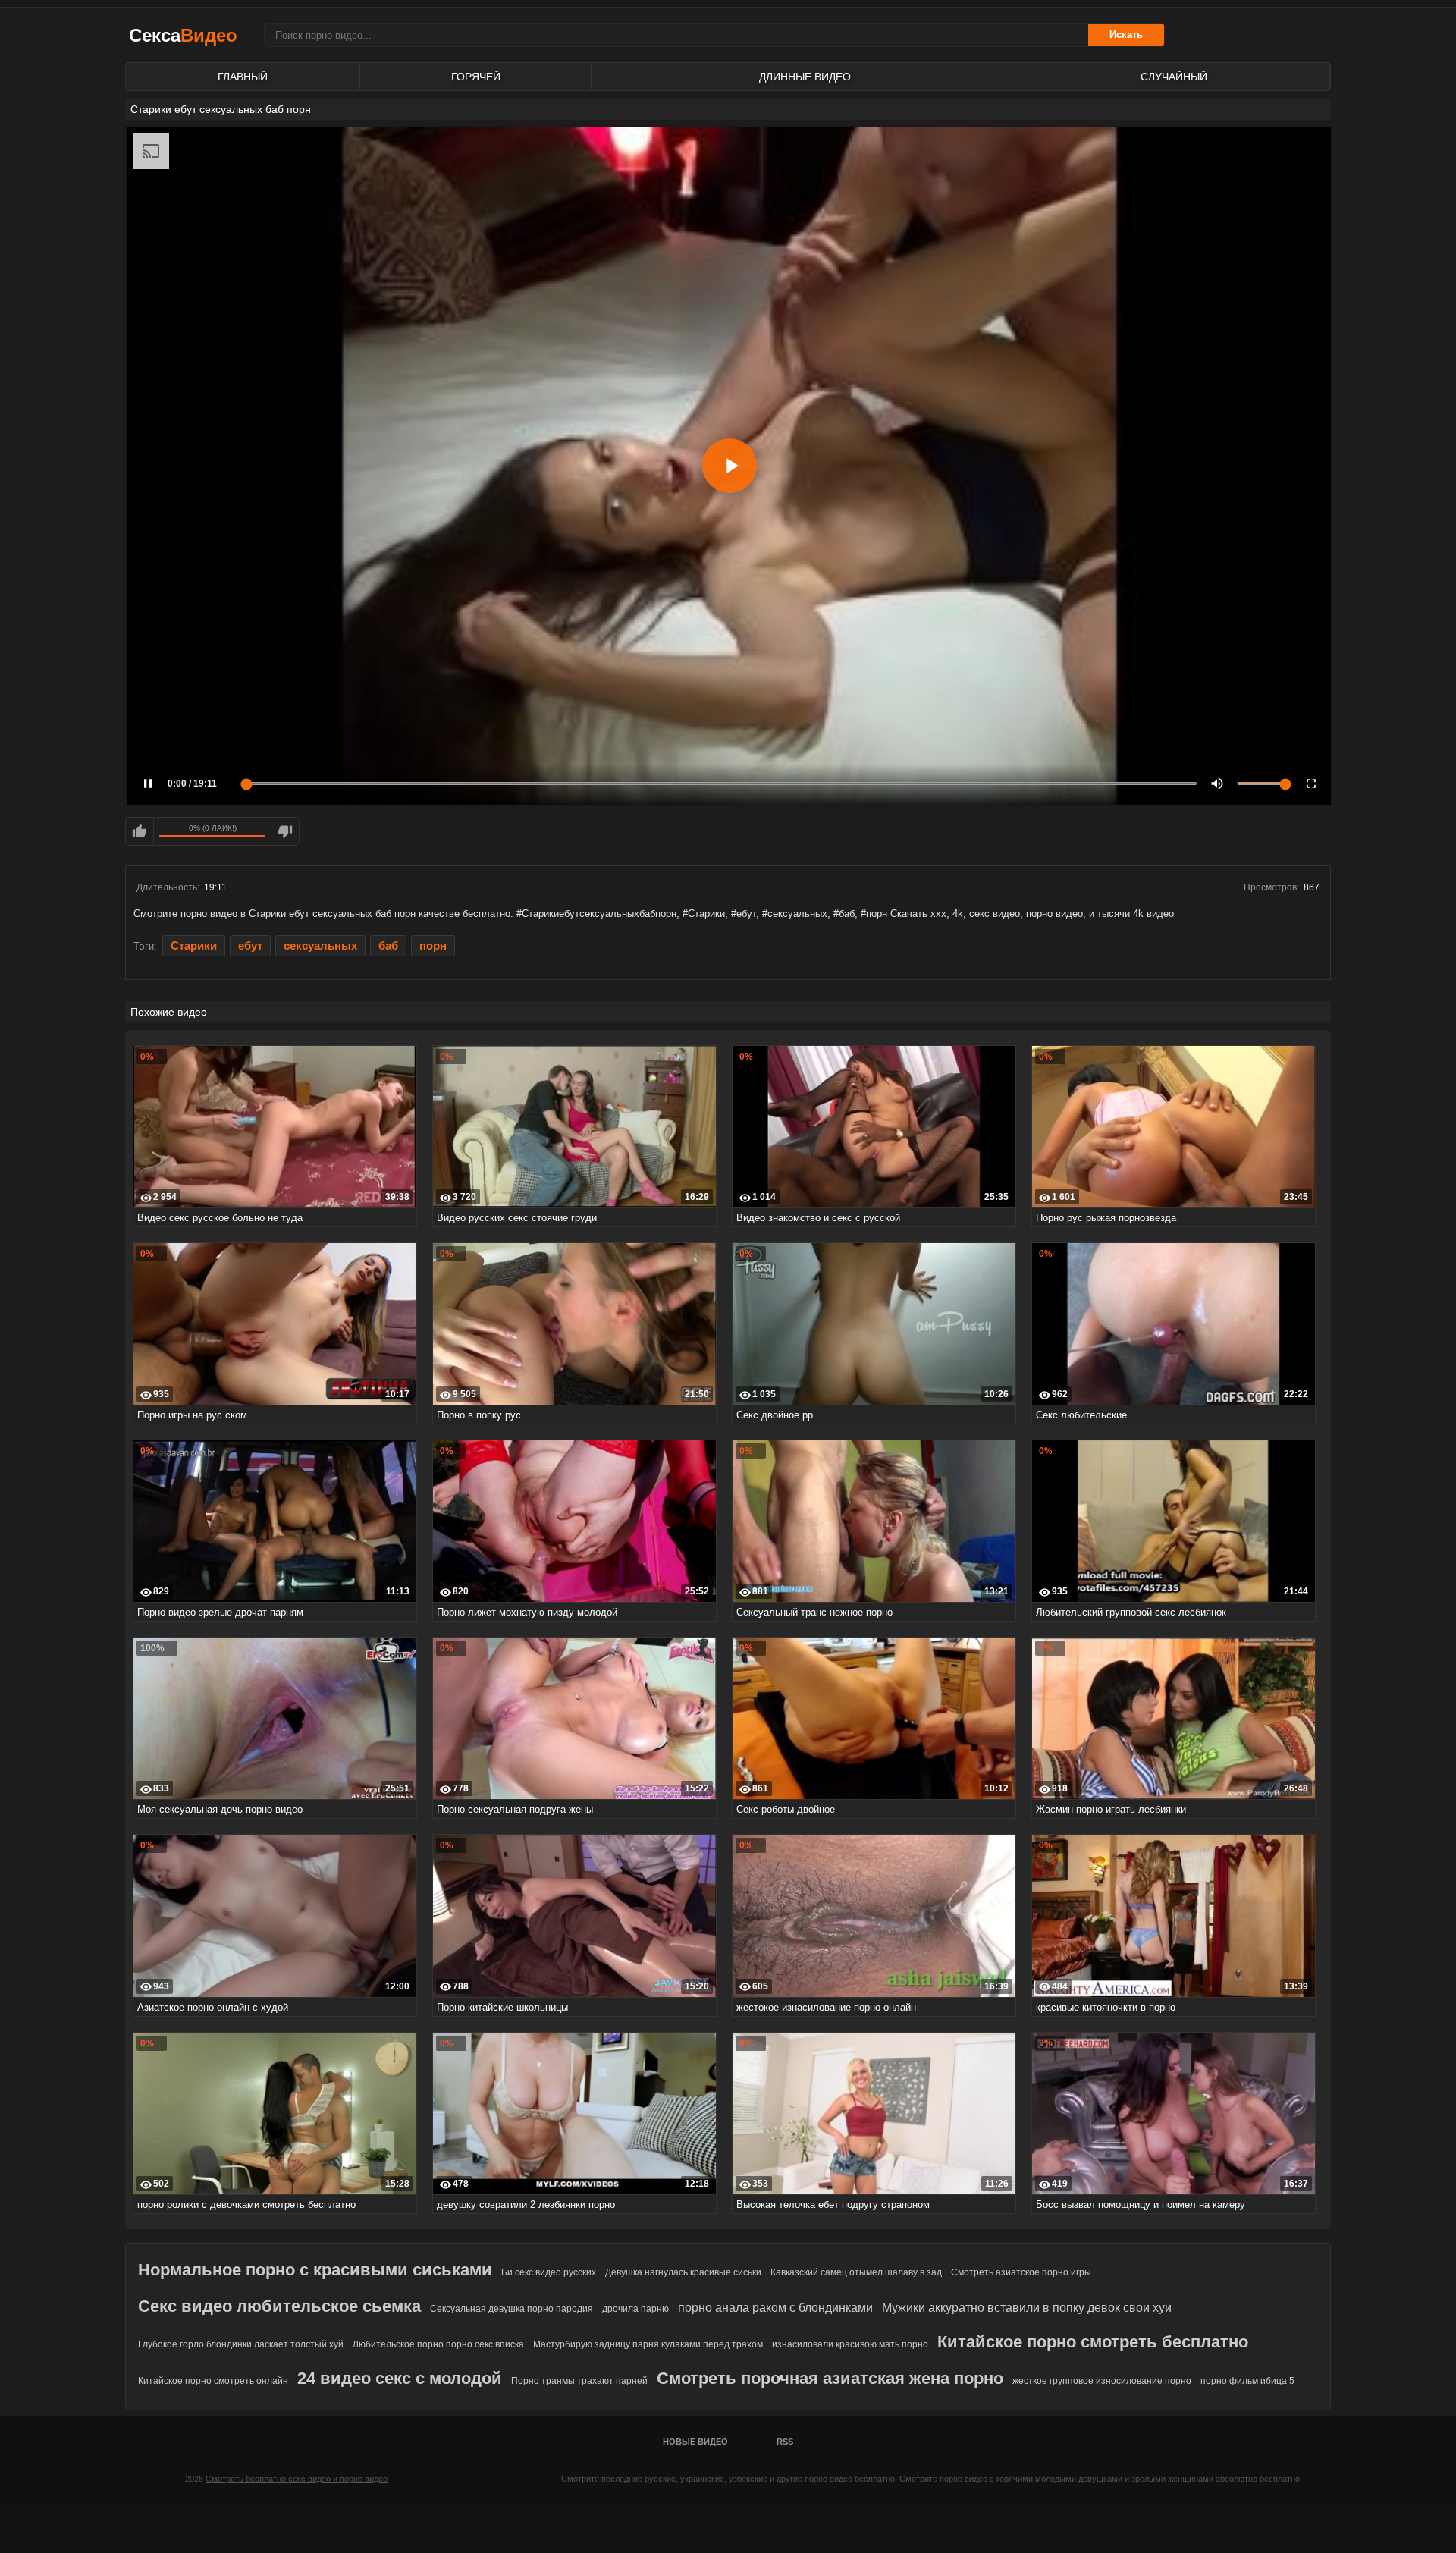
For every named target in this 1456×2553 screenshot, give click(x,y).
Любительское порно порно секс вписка (438, 2344)
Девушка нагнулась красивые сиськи (683, 2272)
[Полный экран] (1311, 783)
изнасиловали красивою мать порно (850, 2344)
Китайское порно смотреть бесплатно (1093, 2342)
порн (433, 946)
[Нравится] (140, 831)
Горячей (476, 77)
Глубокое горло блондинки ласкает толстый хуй (241, 2344)
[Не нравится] (285, 831)
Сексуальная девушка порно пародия (511, 2309)
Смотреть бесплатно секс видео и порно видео (297, 2479)
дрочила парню (635, 2309)
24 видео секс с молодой (400, 2378)
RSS (785, 2442)
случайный (1174, 77)
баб (388, 946)
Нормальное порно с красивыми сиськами (315, 2270)
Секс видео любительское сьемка (279, 2306)
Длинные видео (805, 77)
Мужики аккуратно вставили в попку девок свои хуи (1027, 2308)
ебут (250, 946)
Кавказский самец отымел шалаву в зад (856, 2272)
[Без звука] (1217, 783)
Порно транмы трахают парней (579, 2381)
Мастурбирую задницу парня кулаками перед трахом (648, 2344)
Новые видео (695, 2442)
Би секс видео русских (549, 2272)
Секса (183, 35)
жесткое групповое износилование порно (1102, 2381)
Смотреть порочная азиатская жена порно (830, 2378)
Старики (194, 946)
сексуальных (320, 946)
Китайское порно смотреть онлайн (213, 2381)
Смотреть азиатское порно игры (1021, 2272)
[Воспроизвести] (730, 466)
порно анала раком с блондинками (775, 2308)
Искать (1126, 35)
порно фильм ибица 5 (1247, 2381)
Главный (243, 77)
